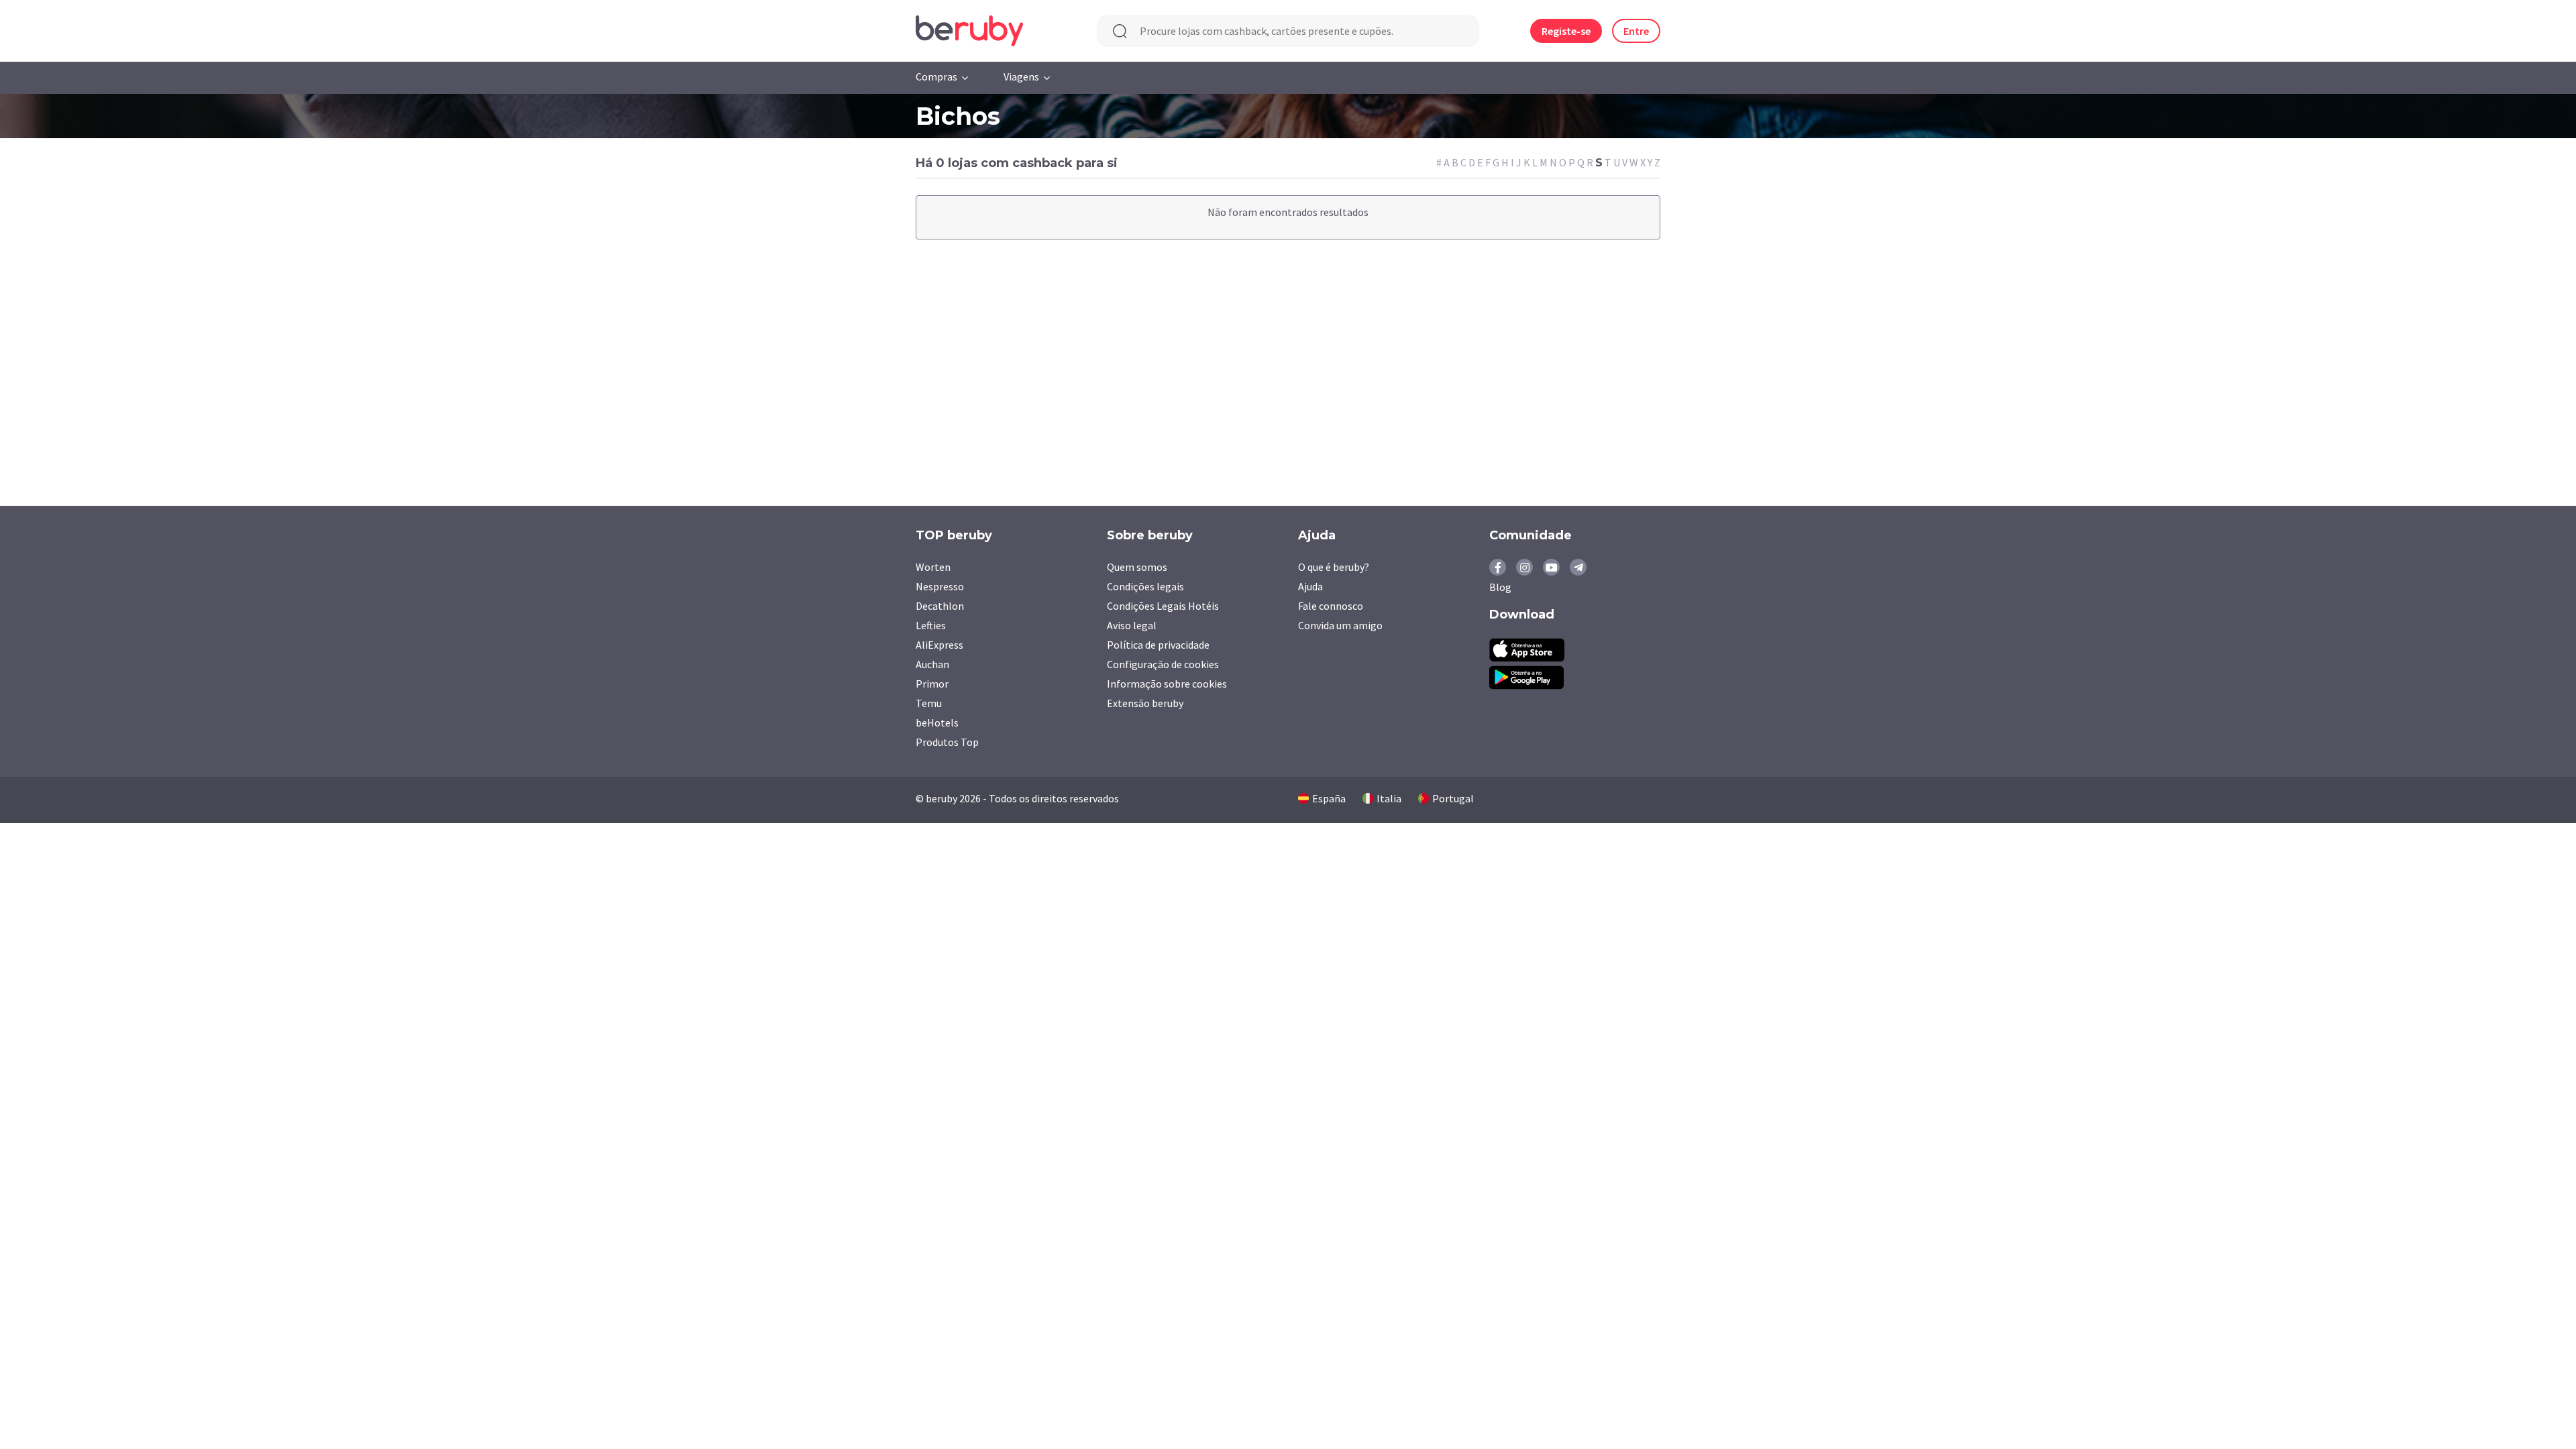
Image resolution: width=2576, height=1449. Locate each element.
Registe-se (1566, 31)
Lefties (931, 625)
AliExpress (940, 645)
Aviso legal (1132, 625)
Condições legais (1145, 586)
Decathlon (940, 606)
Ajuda (1310, 586)
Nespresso (940, 586)
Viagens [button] (1021, 76)
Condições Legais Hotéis (1163, 606)
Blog (1500, 587)
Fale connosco (1331, 606)
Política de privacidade (1158, 645)
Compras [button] (936, 76)
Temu (929, 703)
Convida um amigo (1340, 625)
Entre (1636, 31)
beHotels (937, 722)
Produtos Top (947, 742)
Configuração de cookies (1163, 664)
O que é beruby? (1334, 567)
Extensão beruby (1145, 703)
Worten (933, 567)
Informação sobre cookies (1167, 684)
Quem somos (1137, 567)
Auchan (932, 664)
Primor (932, 684)
